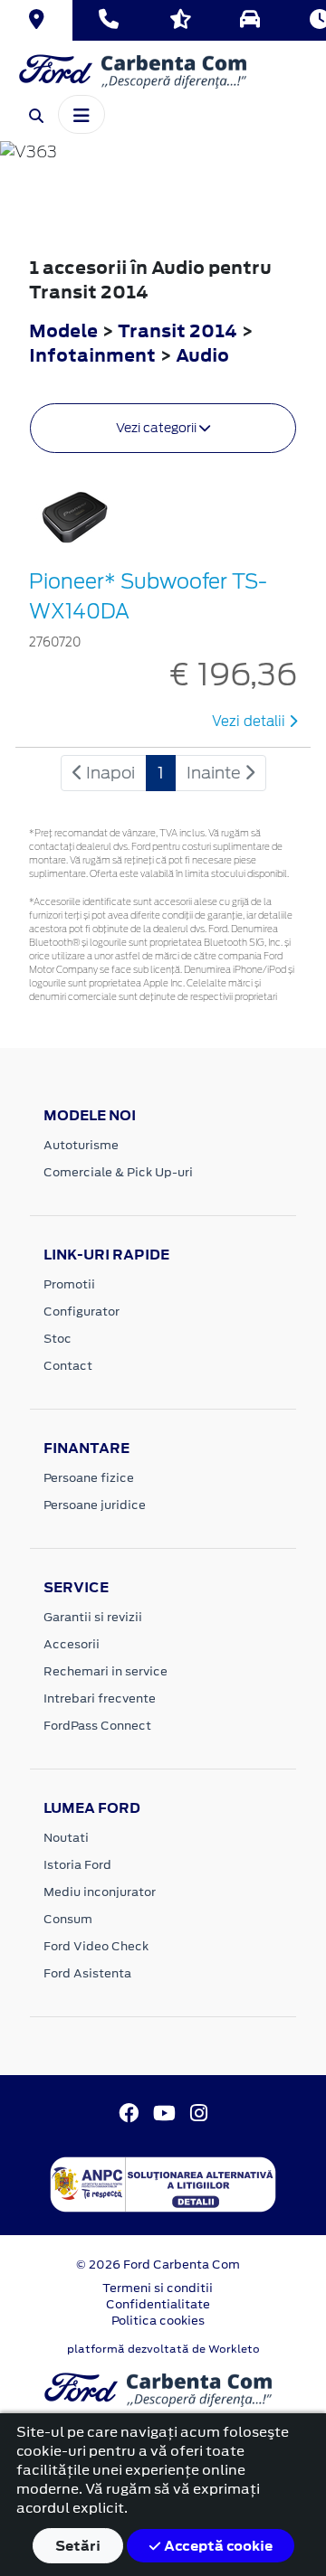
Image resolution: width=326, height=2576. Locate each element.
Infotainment (94, 355)
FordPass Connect (97, 1726)
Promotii (69, 1284)
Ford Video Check (96, 1946)
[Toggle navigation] (81, 114)
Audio (202, 355)
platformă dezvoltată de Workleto (163, 2349)
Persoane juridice (95, 1505)
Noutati (66, 1838)
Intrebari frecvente (100, 1698)
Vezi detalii (250, 722)
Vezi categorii (158, 428)
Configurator (81, 1312)
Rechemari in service (105, 1671)
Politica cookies (158, 2321)
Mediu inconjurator (100, 1892)
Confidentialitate (158, 2304)
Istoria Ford (77, 1865)
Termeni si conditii (158, 2288)
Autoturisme (81, 1145)
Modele (63, 330)
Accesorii (72, 1644)
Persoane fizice (89, 1478)
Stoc (58, 1339)
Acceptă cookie (217, 2546)
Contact (68, 1366)
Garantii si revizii (93, 1617)
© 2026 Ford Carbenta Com (158, 2265)
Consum (68, 1919)
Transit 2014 (177, 330)
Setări (78, 2546)
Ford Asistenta (87, 1973)
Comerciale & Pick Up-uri (118, 1172)
